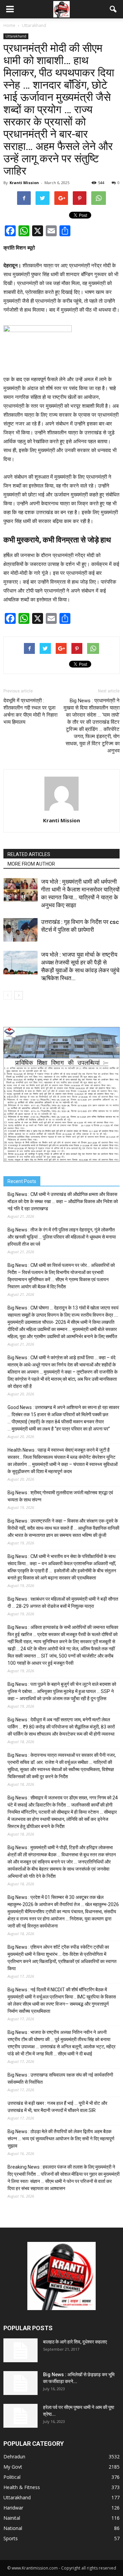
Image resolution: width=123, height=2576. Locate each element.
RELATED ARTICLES (29, 854)
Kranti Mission (24, 183)
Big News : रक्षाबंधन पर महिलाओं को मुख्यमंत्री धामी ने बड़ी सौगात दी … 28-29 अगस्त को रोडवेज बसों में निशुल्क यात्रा (63, 1602)
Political (12, 2477)
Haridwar (13, 2508)
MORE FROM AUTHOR (31, 864)
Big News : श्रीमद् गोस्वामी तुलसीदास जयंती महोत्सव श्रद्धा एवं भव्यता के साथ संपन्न (60, 1496)
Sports (11, 2538)
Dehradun (14, 2457)
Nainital (12, 2518)
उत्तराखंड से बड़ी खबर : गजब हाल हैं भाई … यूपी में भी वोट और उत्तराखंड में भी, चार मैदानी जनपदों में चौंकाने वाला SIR (57, 2107)
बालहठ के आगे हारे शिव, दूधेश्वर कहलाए (75, 2342)
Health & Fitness (22, 2487)
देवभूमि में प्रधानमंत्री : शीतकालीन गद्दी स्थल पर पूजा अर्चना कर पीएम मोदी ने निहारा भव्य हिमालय (30, 711)
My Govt (13, 2467)
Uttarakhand (16, 36)
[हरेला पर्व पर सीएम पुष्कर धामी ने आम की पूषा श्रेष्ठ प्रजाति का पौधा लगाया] (20, 2416)
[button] (113, 9)
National (13, 2528)
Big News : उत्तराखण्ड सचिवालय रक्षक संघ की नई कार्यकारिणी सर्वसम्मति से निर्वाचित (60, 2078)
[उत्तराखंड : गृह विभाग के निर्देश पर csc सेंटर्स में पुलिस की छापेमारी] (20, 930)
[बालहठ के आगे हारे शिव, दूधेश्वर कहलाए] (20, 2350)
